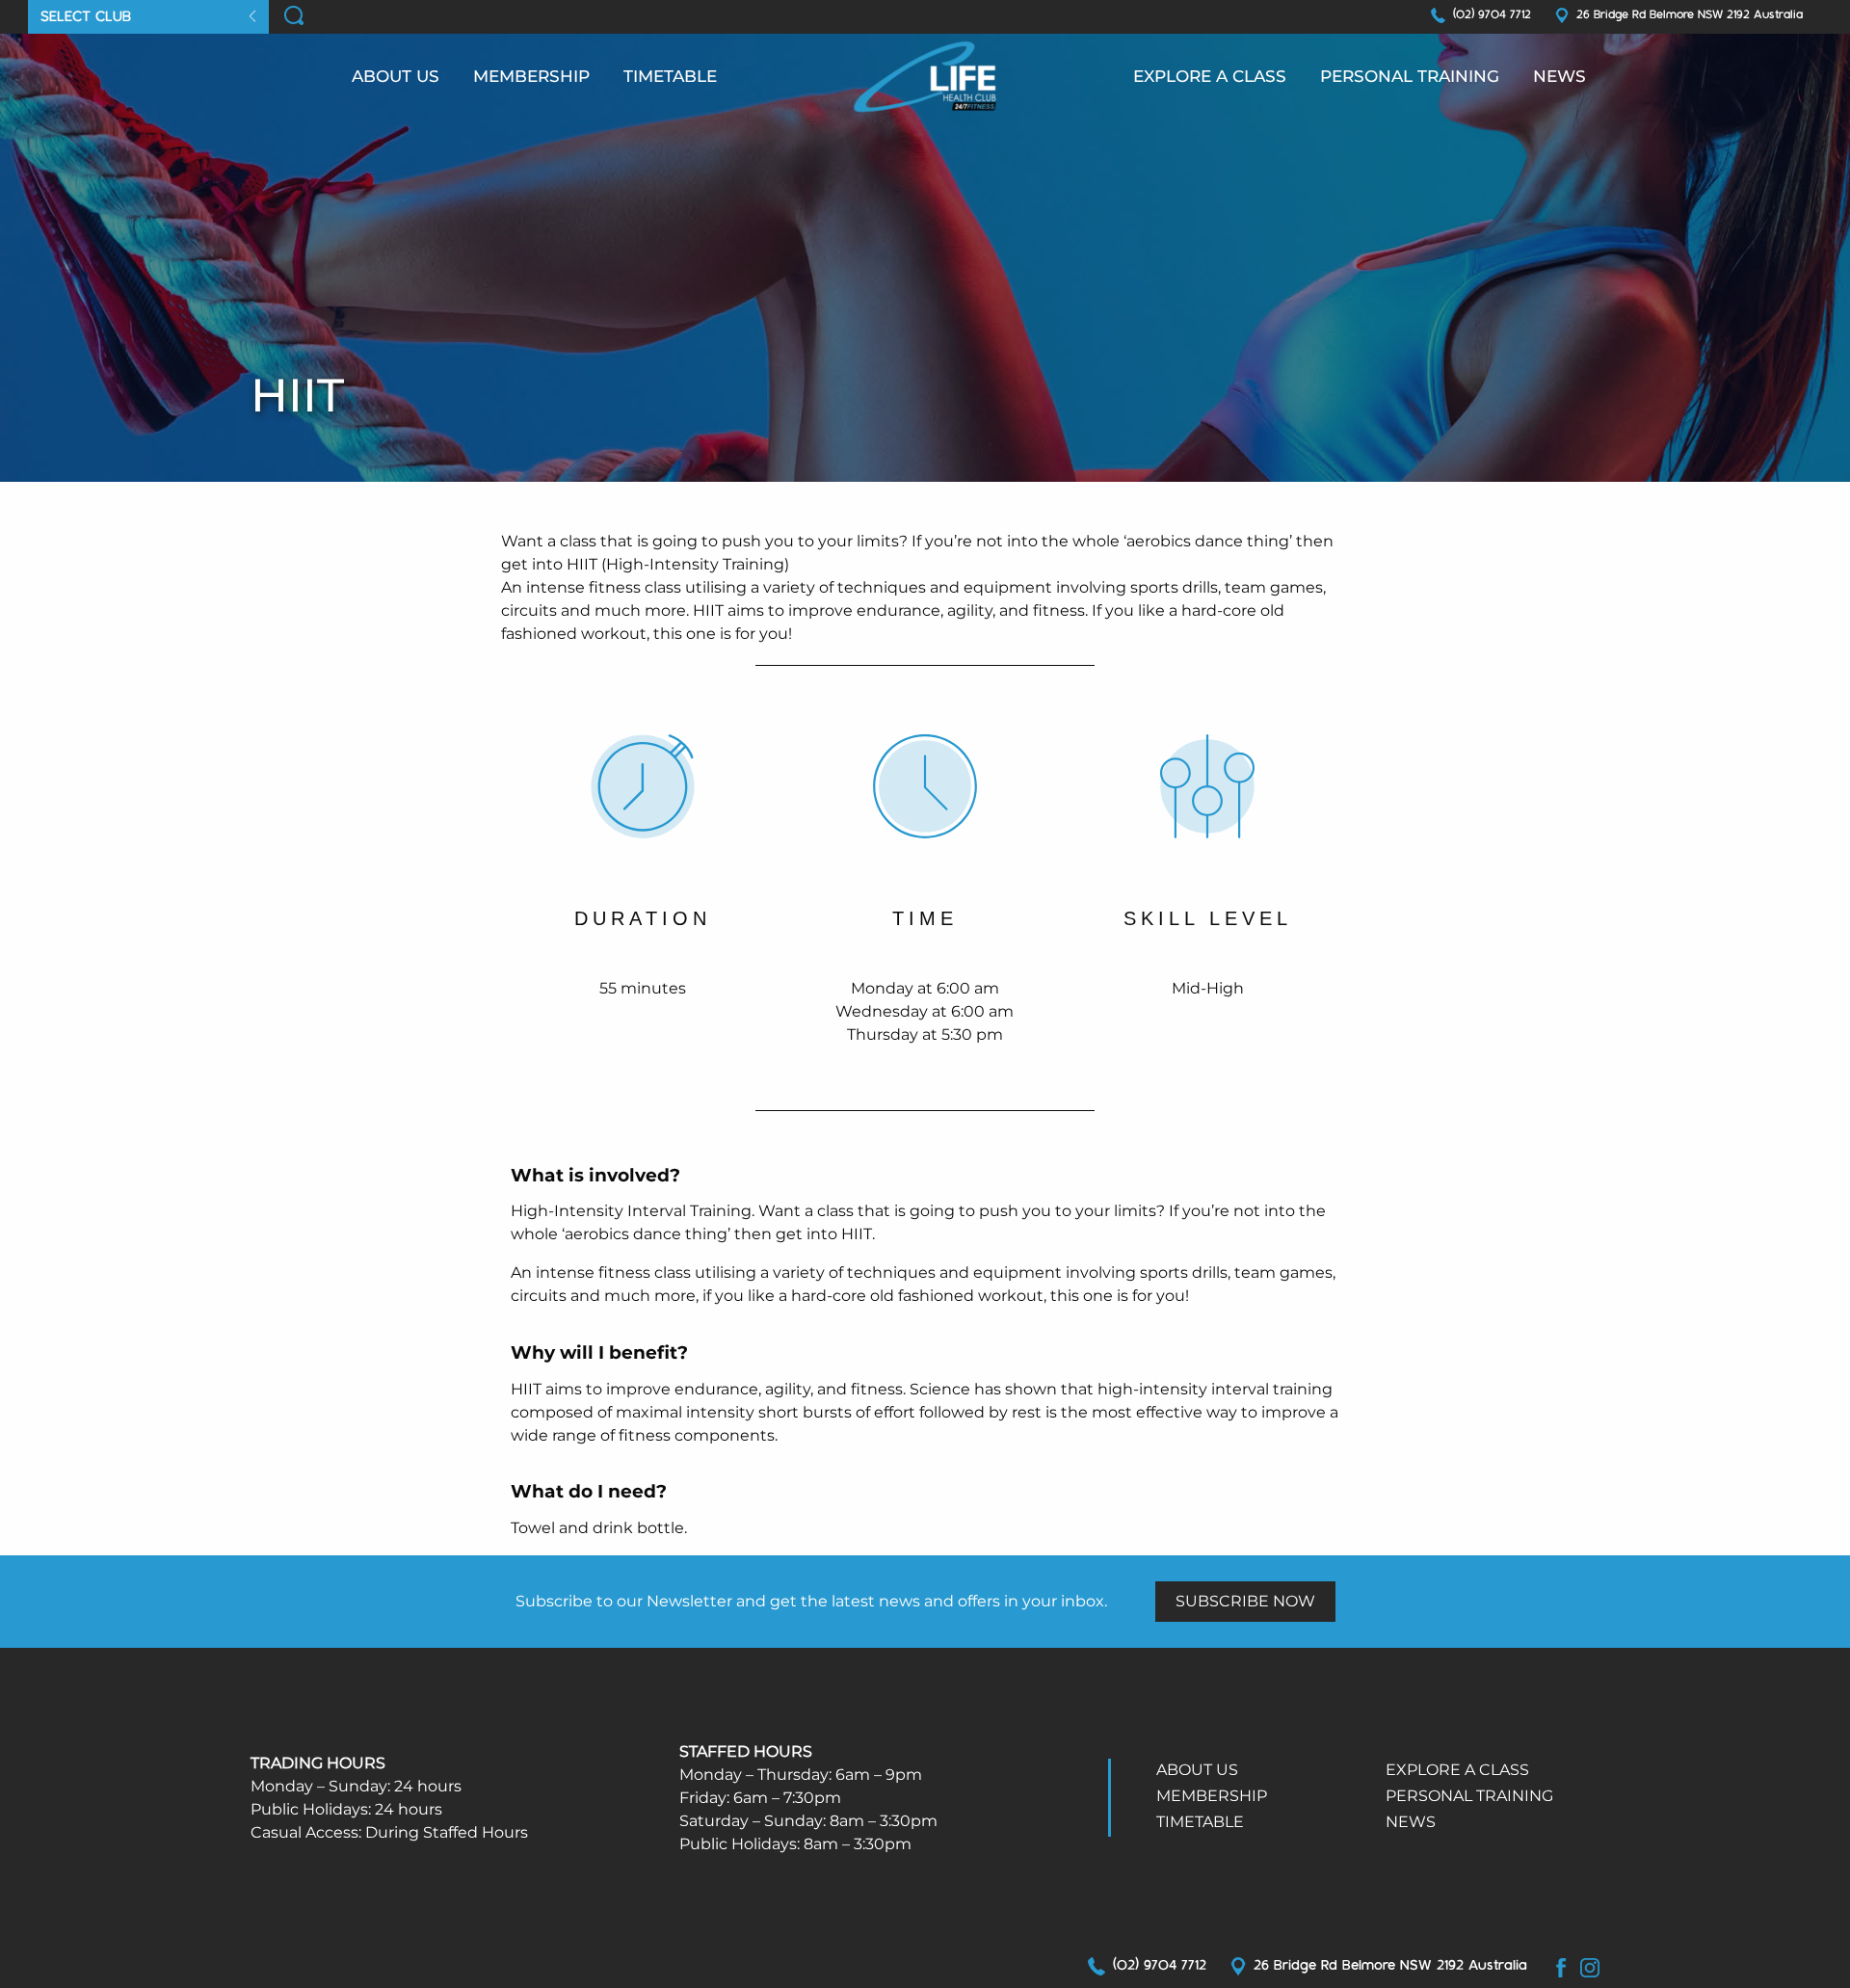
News (1559, 76)
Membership (531, 76)
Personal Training (1410, 76)
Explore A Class (1457, 1770)
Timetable (670, 76)
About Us (396, 76)
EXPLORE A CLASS (1210, 76)
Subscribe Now (1245, 1601)
